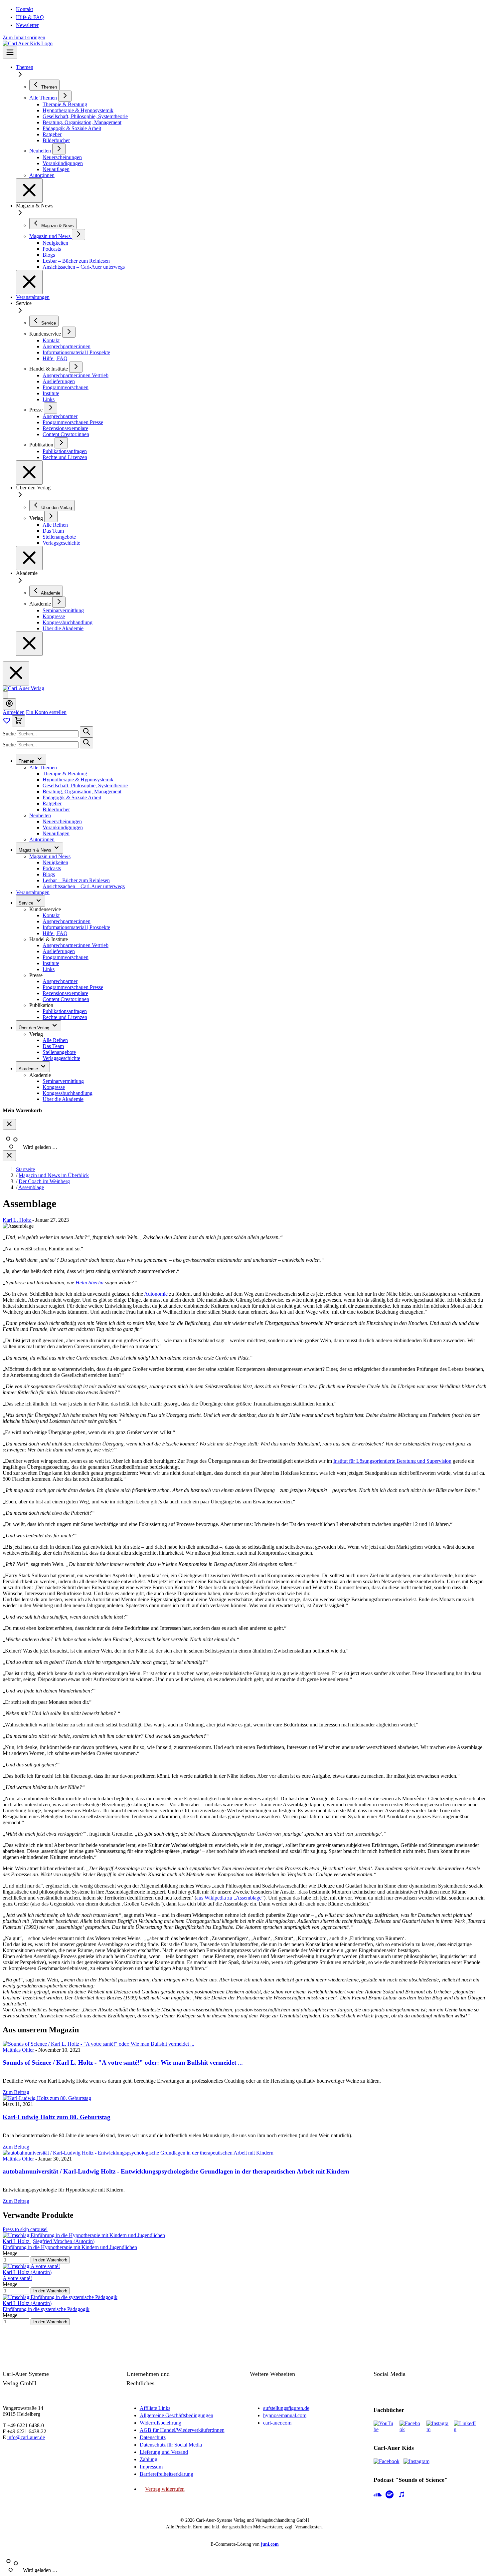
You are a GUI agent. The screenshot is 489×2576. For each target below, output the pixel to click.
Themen (25, 67)
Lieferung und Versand (164, 2452)
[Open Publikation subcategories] (61, 443)
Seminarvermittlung (63, 1081)
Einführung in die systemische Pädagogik (46, 2309)
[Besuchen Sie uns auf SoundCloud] (378, 2495)
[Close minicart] (9, 1124)
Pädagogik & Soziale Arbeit (72, 797)
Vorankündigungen (63, 827)
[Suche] (86, 732)
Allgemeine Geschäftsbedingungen (176, 2415)
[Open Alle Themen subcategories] (65, 96)
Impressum (151, 2467)
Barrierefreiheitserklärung (166, 2474)
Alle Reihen (55, 1040)
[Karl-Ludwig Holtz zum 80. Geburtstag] (47, 2098)
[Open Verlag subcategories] (51, 516)
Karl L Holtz (17, 2241)
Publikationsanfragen (65, 1011)
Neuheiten (40, 815)
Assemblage (31, 1187)
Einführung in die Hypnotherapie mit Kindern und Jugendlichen (70, 2247)
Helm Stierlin (89, 1283)
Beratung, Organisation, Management (82, 791)
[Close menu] (29, 191)
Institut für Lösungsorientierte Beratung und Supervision (392, 1461)
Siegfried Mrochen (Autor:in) (64, 2241)
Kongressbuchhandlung (68, 1093)
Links (49, 969)
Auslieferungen (59, 951)
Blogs (49, 874)
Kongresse (54, 1087)
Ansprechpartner (60, 981)
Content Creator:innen (66, 999)
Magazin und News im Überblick (54, 1175)
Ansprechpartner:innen (67, 921)
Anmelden (14, 712)
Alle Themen (43, 768)
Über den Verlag (35, 1028)
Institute (51, 963)
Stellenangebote (59, 1052)
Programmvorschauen (66, 957)
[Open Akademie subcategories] (59, 602)
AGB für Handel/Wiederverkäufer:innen (182, 2430)
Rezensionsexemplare (65, 993)
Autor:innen (42, 839)
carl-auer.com (277, 2423)
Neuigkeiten (55, 862)
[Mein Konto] (9, 704)
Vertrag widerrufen (165, 2489)
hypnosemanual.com (285, 2415)
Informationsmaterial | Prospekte (76, 927)
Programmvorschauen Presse (73, 987)
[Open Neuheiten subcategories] (59, 149)
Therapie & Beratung (65, 773)
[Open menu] (10, 53)
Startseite (25, 1169)
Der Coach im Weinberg (44, 1181)
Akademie (29, 1069)
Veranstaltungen (33, 297)
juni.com (270, 2544)
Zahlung (149, 2459)
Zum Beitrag (16, 2092)
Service (27, 903)
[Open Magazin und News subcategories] (79, 235)
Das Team (53, 1046)
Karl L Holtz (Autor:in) (27, 2272)
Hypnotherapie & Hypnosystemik (78, 779)
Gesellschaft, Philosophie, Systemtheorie (85, 785)
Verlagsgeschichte (61, 1058)
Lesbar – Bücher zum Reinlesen (76, 880)
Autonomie (156, 1294)
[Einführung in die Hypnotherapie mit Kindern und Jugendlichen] (84, 2235)
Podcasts (52, 868)
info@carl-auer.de (26, 2437)
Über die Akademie (63, 1099)
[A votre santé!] (31, 2266)
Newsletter (27, 25)
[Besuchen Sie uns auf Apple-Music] (402, 2495)
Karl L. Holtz (17, 1220)
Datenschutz (153, 2437)
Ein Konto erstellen (46, 712)
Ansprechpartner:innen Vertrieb (76, 945)
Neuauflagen (56, 833)
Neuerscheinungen (62, 821)
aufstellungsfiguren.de (286, 2408)
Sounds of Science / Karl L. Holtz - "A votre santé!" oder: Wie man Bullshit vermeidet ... (123, 2062)
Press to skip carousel (25, 2229)
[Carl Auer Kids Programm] (28, 43)
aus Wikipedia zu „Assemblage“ (230, 1898)
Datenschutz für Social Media (171, 2445)
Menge (10, 2253)
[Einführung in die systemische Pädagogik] (60, 2297)
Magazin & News (36, 850)
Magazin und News (50, 856)
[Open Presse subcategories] (51, 408)
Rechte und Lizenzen (65, 1017)
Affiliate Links (155, 2408)
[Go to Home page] (23, 688)
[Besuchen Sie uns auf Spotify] (390, 2495)
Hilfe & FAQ (30, 17)
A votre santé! (17, 2278)
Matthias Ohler (19, 2050)
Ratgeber (52, 803)
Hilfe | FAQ (55, 933)
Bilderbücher (56, 809)
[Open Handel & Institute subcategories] (76, 367)
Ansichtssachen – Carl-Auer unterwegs (84, 886)
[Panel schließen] (9, 1156)
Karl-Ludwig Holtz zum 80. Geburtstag (57, 2117)
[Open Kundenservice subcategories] (69, 332)
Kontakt (24, 9)
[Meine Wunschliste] (7, 723)
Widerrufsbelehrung (161, 2423)
